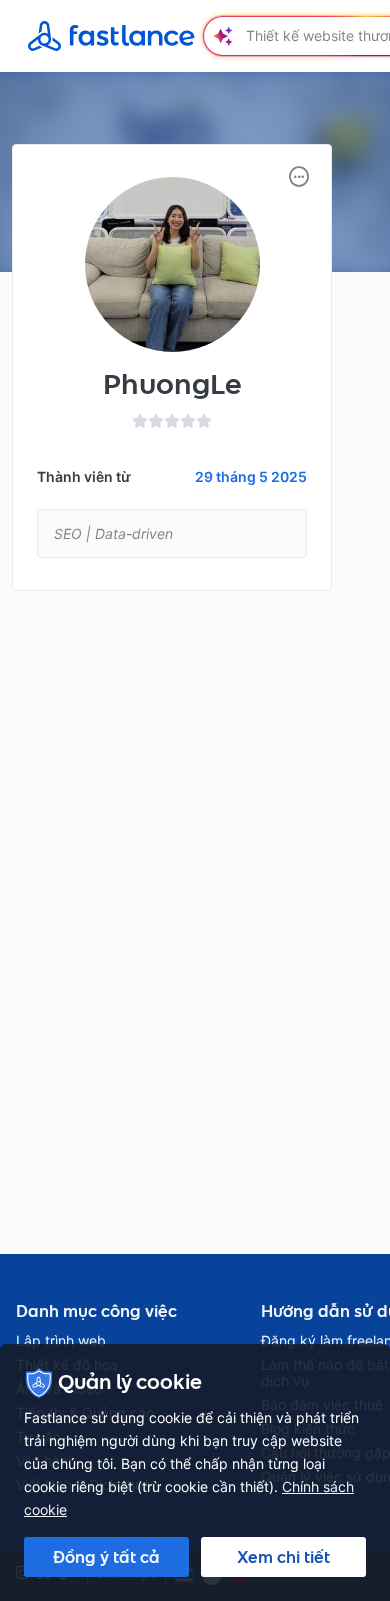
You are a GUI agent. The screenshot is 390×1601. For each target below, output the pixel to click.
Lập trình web (61, 1341)
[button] (299, 177)
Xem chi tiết (283, 1557)
